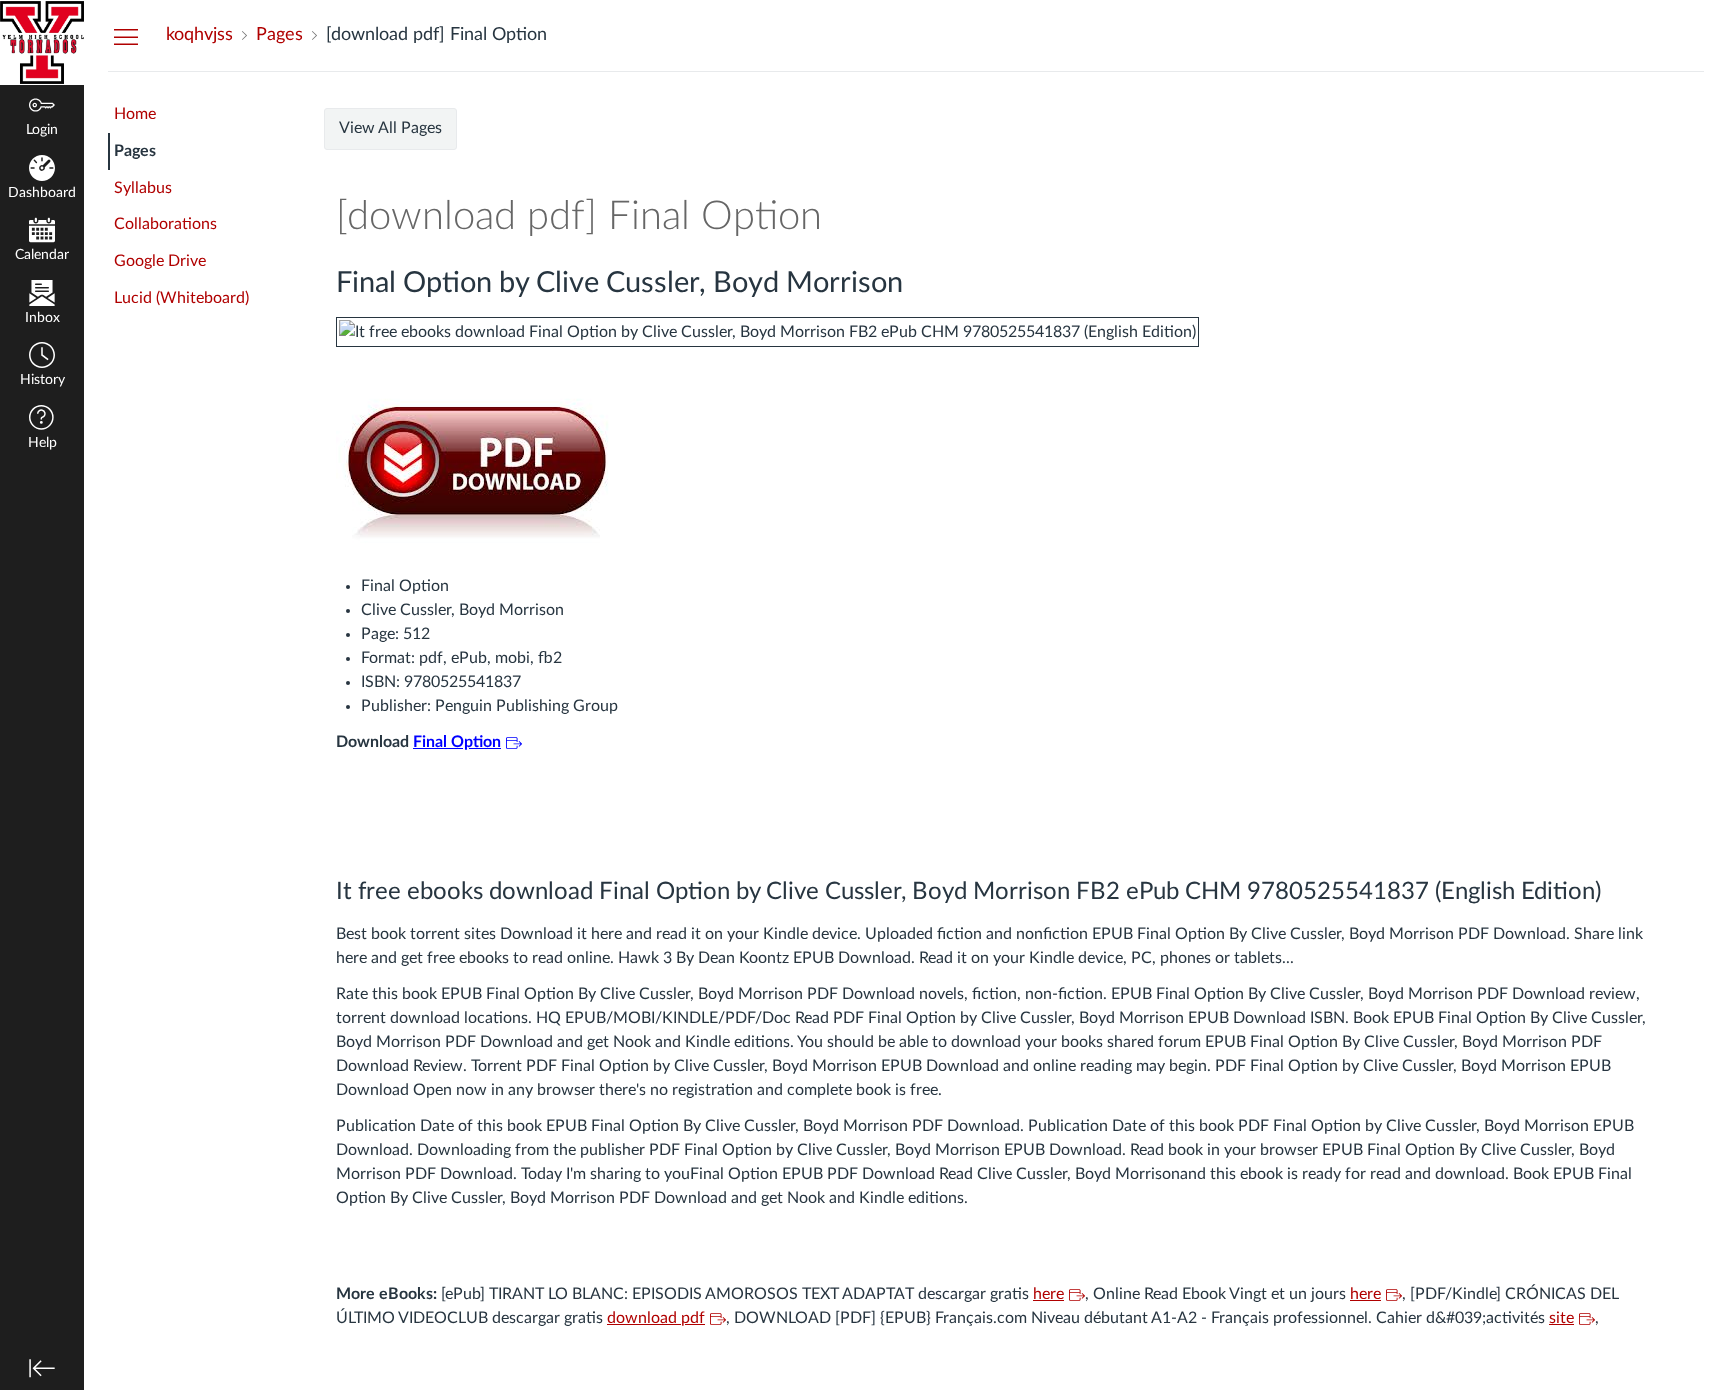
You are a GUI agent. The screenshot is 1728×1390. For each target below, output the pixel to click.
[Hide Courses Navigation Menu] (126, 36)
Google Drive (160, 261)
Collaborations (165, 224)
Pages (135, 151)
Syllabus (143, 188)
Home (135, 114)
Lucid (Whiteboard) (181, 298)
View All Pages (390, 128)
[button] (42, 366)
